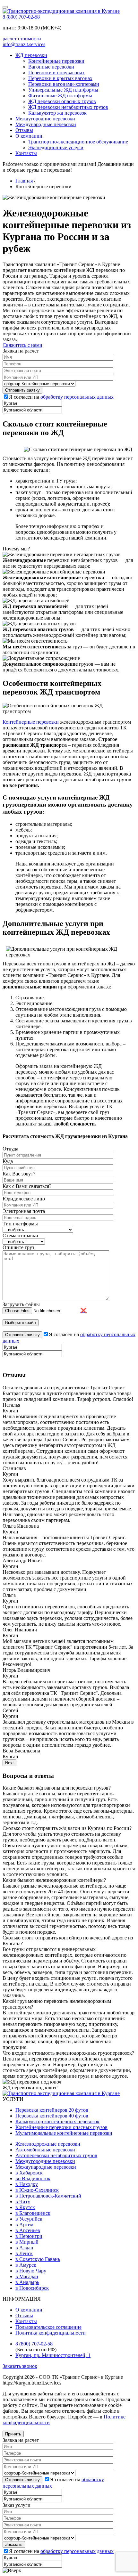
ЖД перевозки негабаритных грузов (68, 107)
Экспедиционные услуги (56, 147)
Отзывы (24, 130)
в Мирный (27, 2242)
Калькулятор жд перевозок (57, 113)
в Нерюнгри (29, 2236)
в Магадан (27, 2276)
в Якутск (25, 2207)
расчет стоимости (22, 39)
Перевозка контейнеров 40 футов (52, 2116)
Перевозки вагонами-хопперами (64, 84)
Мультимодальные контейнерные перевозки (64, 2133)
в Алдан (24, 2248)
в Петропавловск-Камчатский (48, 2196)
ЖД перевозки (31, 55)
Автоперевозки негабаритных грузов (56, 2155)
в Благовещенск (33, 2213)
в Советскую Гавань (38, 2259)
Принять (13, 2434)
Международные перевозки (46, 124)
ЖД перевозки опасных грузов (62, 101)
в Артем (24, 2225)
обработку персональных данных (77, 397)
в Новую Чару (31, 2271)
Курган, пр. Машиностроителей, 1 (53, 2355)
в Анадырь (27, 2282)
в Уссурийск (29, 2219)
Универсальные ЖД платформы (63, 90)
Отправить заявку (22, 2480)
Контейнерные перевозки (56, 61)
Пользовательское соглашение (48, 2327)
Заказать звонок (20, 2366)
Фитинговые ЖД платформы (60, 96)
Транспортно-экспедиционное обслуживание (78, 142)
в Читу (23, 2202)
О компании (29, 136)
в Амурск (26, 2265)
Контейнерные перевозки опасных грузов (61, 2127)
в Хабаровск (29, 2173)
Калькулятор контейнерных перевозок (57, 2121)
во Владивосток (33, 2178)
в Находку (27, 2184)
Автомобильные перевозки (45, 2150)
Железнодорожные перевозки (48, 2144)
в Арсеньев (28, 2230)
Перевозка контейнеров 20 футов (52, 2110)
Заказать (14, 2544)
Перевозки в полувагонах (56, 73)
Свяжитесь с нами (22, 345)
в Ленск (24, 2253)
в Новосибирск (32, 2288)
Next (9, 1763)
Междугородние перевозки (45, 119)
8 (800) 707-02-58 (21, 17)
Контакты (26, 153)
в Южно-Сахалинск (37, 2190)
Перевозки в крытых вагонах (60, 78)
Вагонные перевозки (51, 67)
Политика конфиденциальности (51, 2333)
